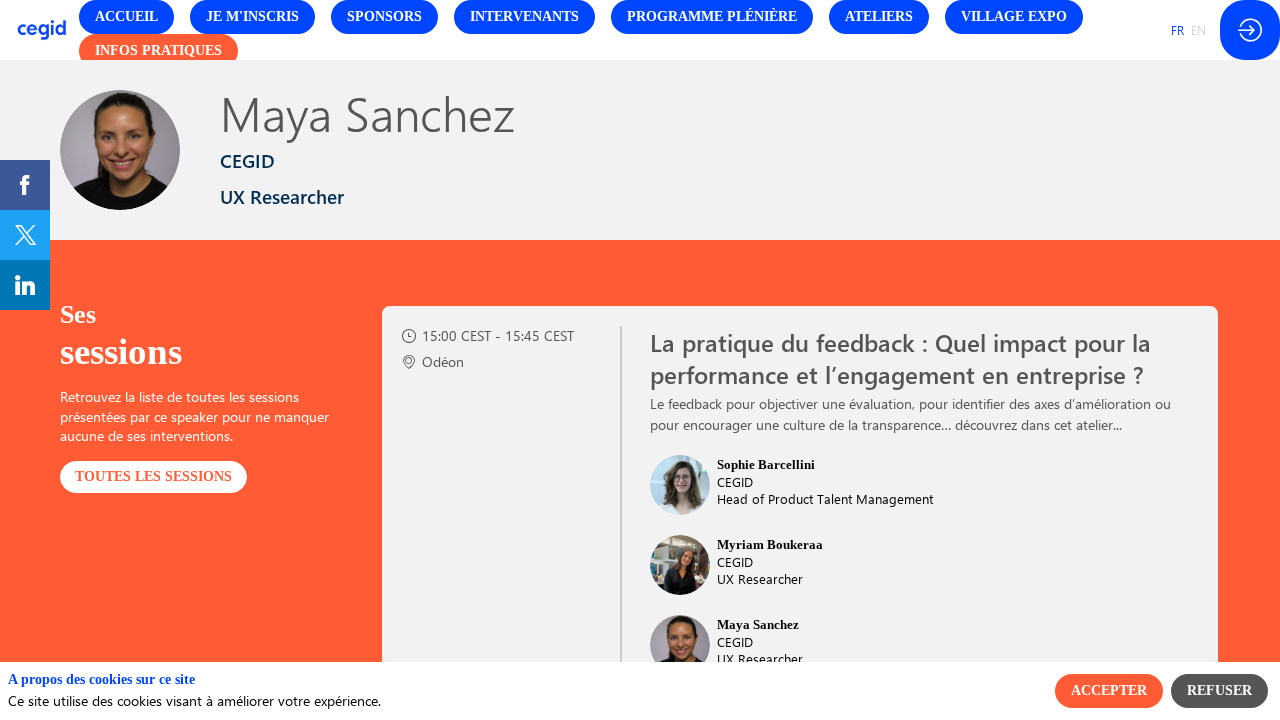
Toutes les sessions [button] (153, 476)
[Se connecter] (1250, 30)
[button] (126, 17)
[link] (25, 185)
